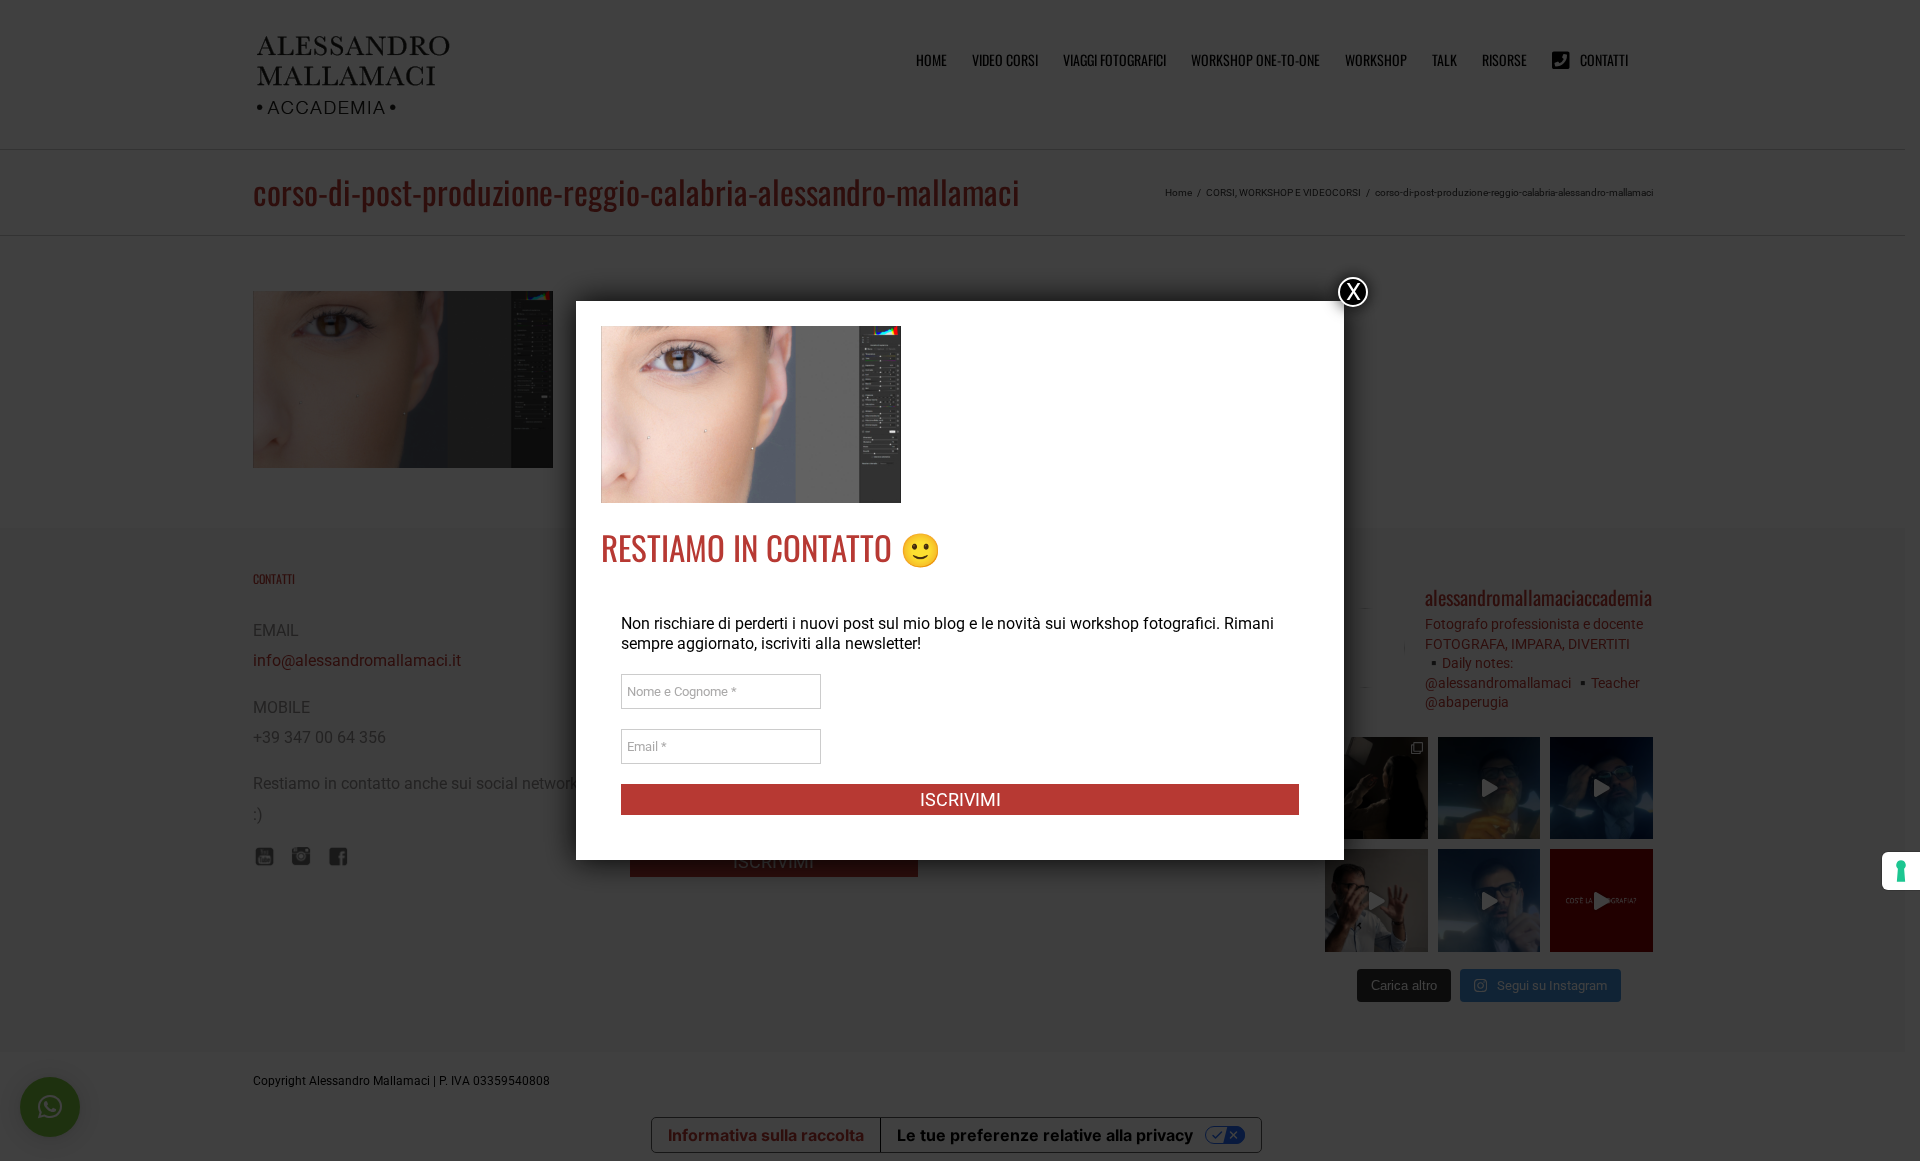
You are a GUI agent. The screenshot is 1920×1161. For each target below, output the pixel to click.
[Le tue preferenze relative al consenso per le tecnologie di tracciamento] (1901, 871)
